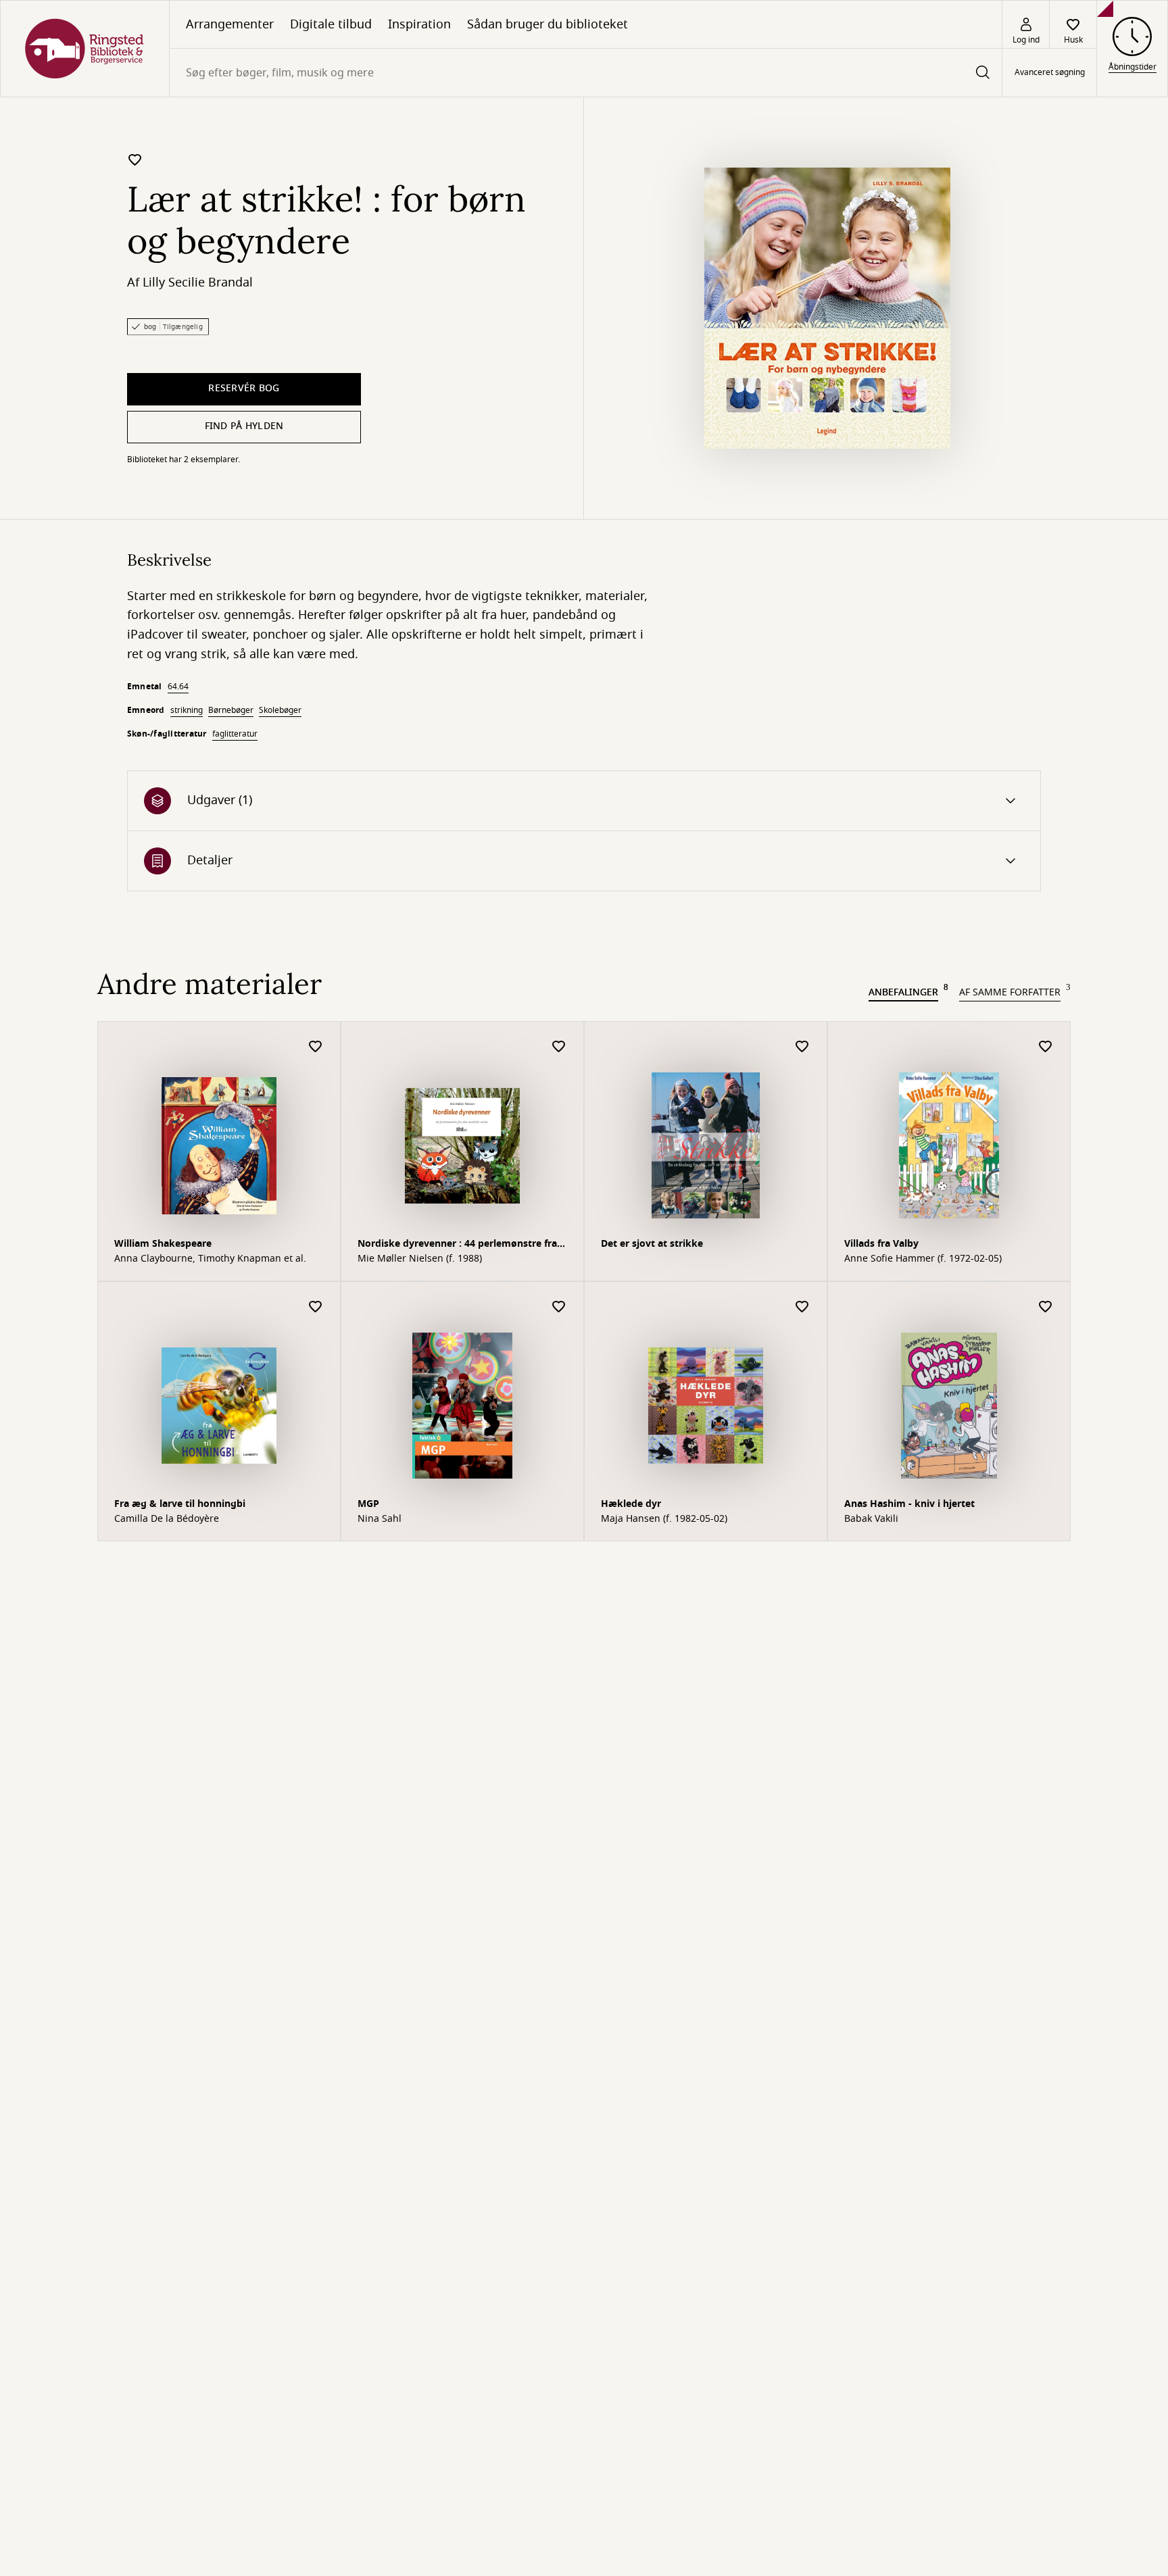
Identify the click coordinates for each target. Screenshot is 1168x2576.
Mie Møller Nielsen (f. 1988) (420, 1259)
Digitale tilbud (331, 24)
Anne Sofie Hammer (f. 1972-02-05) (923, 1259)
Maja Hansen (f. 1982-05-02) (664, 1519)
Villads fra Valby (881, 1244)
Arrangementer (230, 24)
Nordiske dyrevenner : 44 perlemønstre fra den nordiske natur (457, 1245)
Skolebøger (280, 710)
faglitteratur (235, 734)
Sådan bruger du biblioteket (547, 24)
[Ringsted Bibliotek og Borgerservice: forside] (85, 49)
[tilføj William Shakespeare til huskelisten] (316, 1047)
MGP (368, 1504)
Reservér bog (244, 388)
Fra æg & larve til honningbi (180, 1504)
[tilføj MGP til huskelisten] (559, 1307)
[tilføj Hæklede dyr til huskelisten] (802, 1307)
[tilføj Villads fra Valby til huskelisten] (1046, 1047)
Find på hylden (244, 426)
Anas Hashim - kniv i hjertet (909, 1504)
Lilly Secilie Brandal (198, 282)
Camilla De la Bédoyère (167, 1519)
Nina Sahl (380, 1519)
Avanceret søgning (1050, 73)
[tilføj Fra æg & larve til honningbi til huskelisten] (316, 1307)
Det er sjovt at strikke (652, 1244)
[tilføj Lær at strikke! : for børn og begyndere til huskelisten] (135, 159)
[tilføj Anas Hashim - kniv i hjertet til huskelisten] (1046, 1307)
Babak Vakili (871, 1519)
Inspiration (419, 24)
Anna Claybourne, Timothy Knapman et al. (210, 1259)
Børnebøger (231, 710)
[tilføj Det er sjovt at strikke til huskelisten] (802, 1047)
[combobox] (586, 73)
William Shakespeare (163, 1244)
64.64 (178, 687)
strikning (187, 710)
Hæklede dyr (631, 1504)
